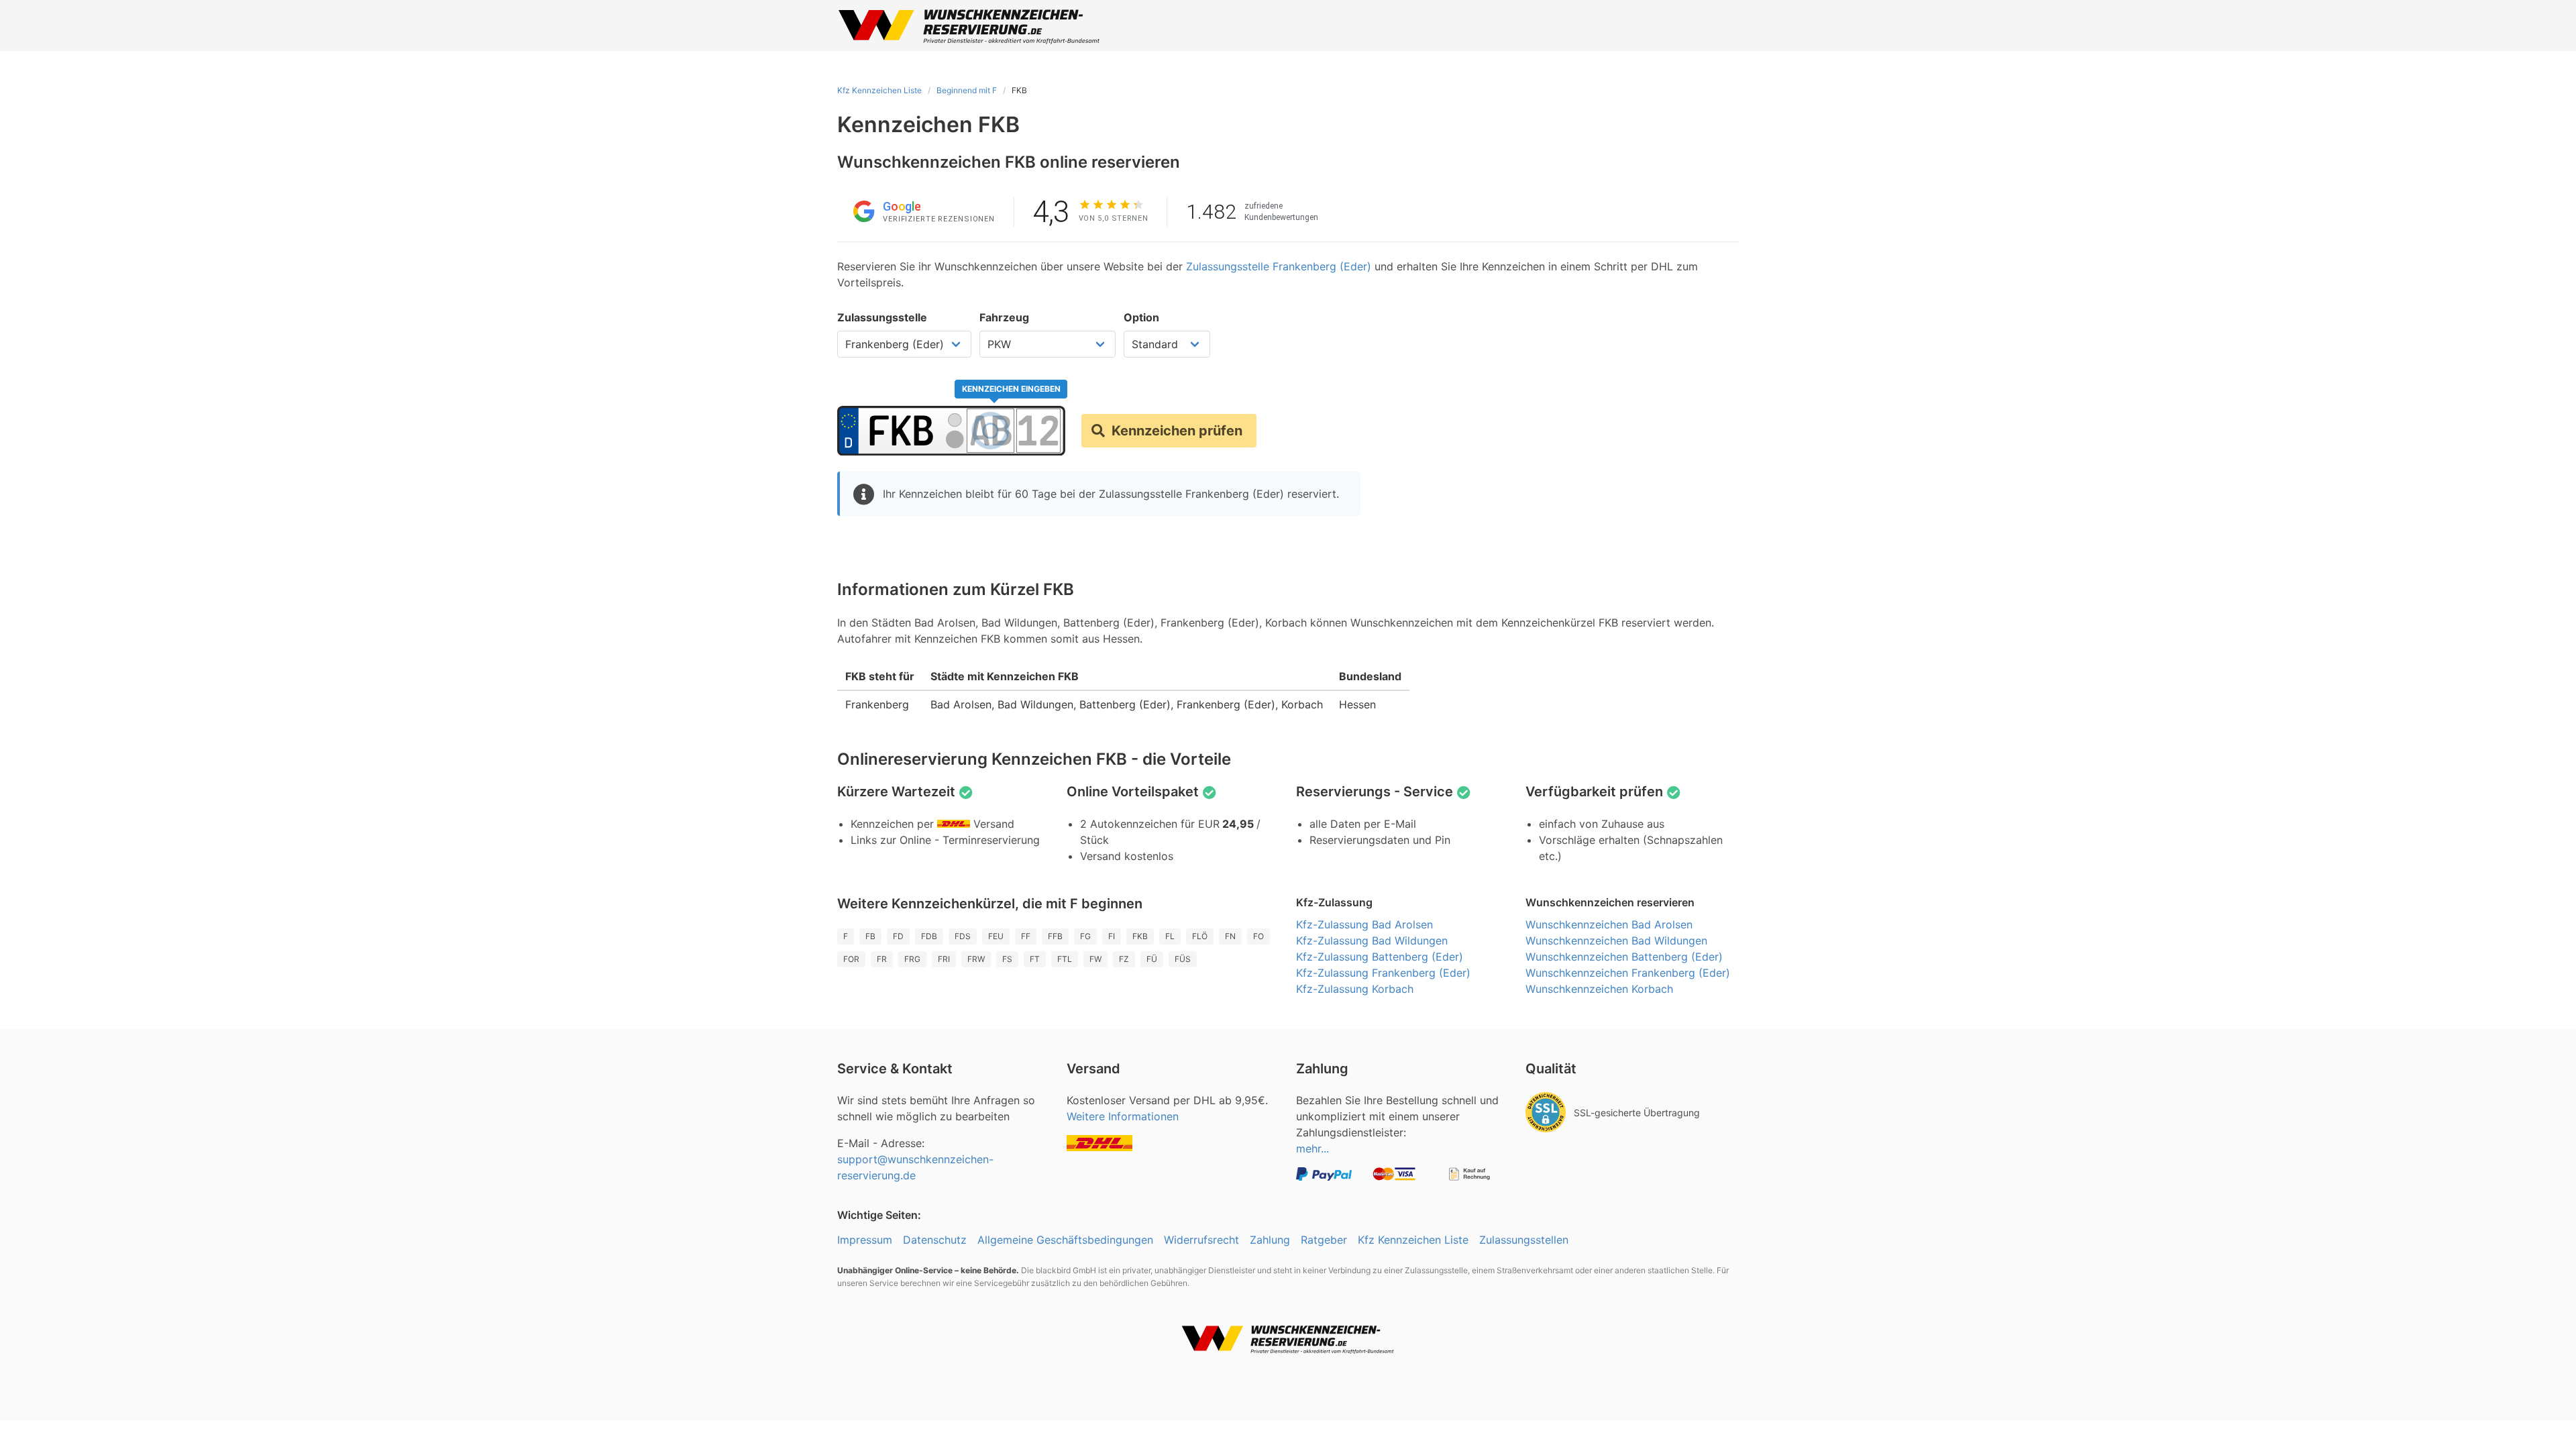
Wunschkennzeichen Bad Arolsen (1609, 924)
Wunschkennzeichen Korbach (1599, 989)
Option (1141, 317)
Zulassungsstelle (882, 317)
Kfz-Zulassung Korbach (1355, 989)
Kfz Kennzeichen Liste (879, 90)
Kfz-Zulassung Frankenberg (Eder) (1383, 973)
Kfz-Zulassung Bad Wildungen (1372, 941)
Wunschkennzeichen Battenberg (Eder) (1624, 957)
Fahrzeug (1004, 317)
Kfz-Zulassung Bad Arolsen (1364, 924)
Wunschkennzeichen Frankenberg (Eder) (1628, 973)
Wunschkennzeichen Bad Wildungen (1616, 941)
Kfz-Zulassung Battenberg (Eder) (1380, 957)
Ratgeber (1324, 1240)
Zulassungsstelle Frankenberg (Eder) (1279, 266)
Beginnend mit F (967, 90)
